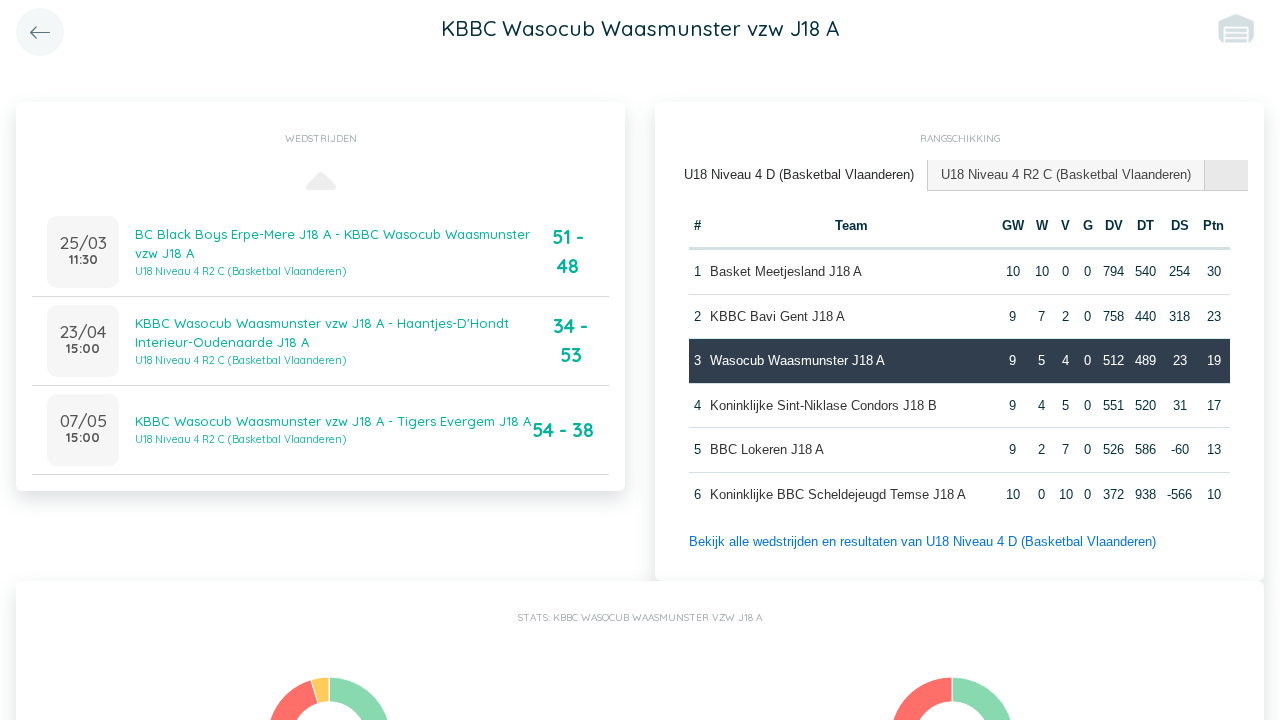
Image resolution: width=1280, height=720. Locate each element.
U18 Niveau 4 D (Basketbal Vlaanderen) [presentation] (799, 174)
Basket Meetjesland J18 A (786, 271)
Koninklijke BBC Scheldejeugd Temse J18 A (838, 494)
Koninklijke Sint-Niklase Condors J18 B (823, 405)
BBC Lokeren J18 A (767, 449)
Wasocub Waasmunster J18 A (797, 360)
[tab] (799, 175)
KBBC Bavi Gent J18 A (777, 316)
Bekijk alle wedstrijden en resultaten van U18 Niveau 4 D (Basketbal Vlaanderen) (922, 541)
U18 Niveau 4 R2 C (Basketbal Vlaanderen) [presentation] (1066, 174)
